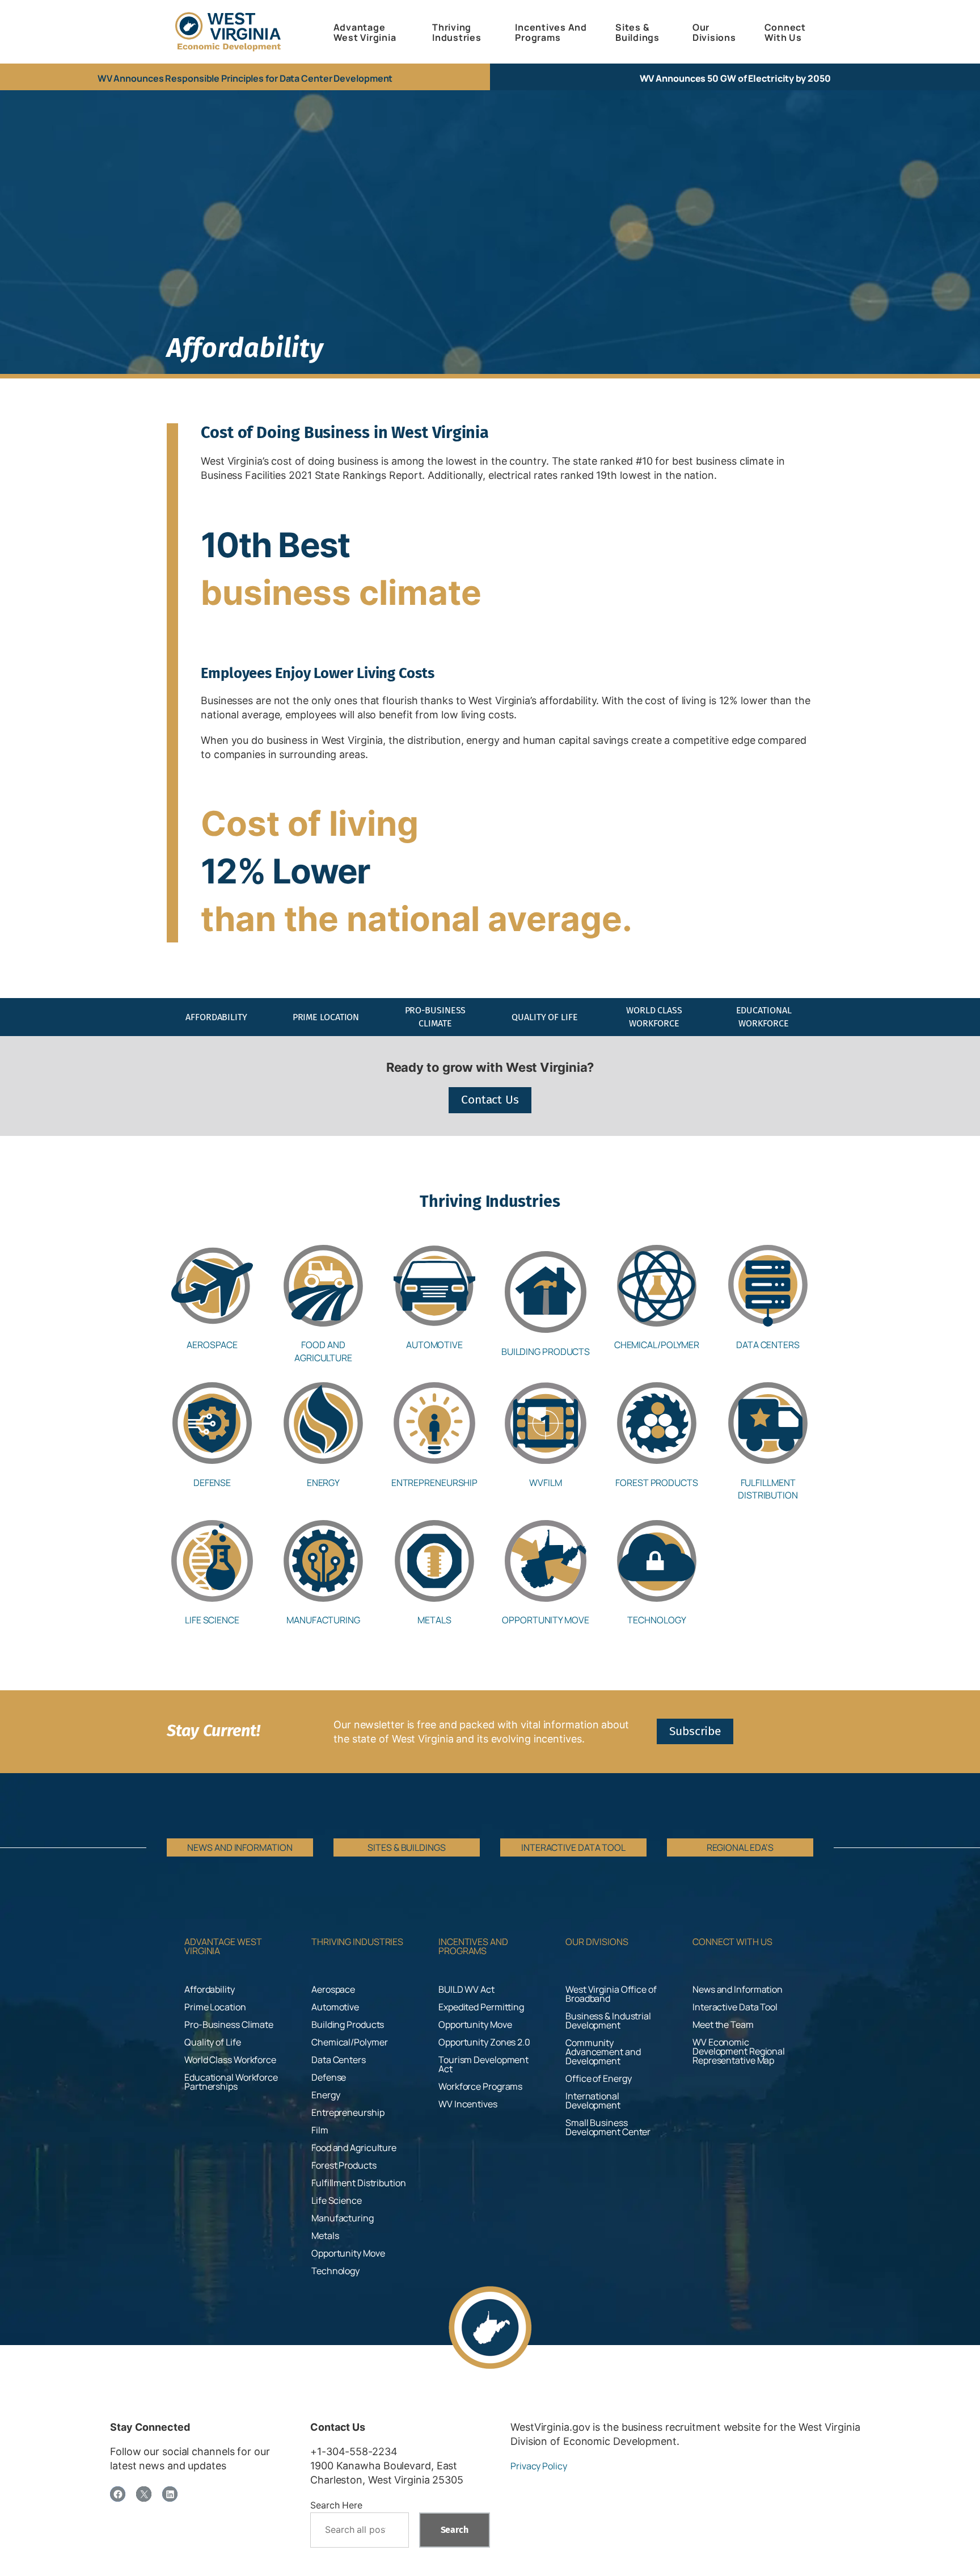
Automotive (434, 1345)
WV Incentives (468, 2104)
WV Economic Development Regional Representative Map (739, 2051)
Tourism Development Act (483, 2064)
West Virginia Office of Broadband (611, 1994)
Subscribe (695, 1731)
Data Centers (768, 1345)
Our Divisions (597, 1942)
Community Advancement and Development (603, 2052)
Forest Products (657, 1483)
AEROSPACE (212, 1345)
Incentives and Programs (473, 1946)
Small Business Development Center (608, 2127)
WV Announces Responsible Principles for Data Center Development (245, 78)
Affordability (210, 1989)
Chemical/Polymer (657, 1345)
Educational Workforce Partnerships (231, 2082)
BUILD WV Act (466, 1989)
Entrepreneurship (434, 1483)
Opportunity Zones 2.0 (484, 2042)
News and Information (738, 1989)
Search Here (336, 2505)
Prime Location (215, 2007)
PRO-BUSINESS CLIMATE (436, 1016)
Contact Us (490, 1100)
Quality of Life (213, 2042)
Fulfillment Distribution (768, 1489)
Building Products (546, 1352)
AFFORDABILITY (216, 1017)
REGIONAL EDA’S (740, 1847)
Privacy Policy (539, 2466)
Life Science (212, 1620)
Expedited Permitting (481, 2007)
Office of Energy (598, 2078)
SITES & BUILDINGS (406, 1847)
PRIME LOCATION (326, 1017)
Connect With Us (732, 1942)
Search (455, 2530)
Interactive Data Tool (735, 2007)
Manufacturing (323, 1620)
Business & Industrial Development (608, 2021)
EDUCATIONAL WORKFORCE (764, 1016)
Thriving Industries (357, 1942)
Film (320, 2130)
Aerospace (333, 1989)
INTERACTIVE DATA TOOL (573, 1847)
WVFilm (545, 1483)
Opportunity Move (545, 1620)
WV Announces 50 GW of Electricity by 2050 (735, 78)
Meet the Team (723, 2024)
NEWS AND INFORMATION (240, 1847)
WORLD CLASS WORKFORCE (654, 1016)
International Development (593, 2101)
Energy (323, 1483)
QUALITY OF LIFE (545, 1017)
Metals (434, 1620)
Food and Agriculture (323, 1351)
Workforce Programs (480, 2086)
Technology (656, 1620)
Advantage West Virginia (223, 1946)
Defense (212, 1483)
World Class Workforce (230, 2060)
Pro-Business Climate (229, 2024)
